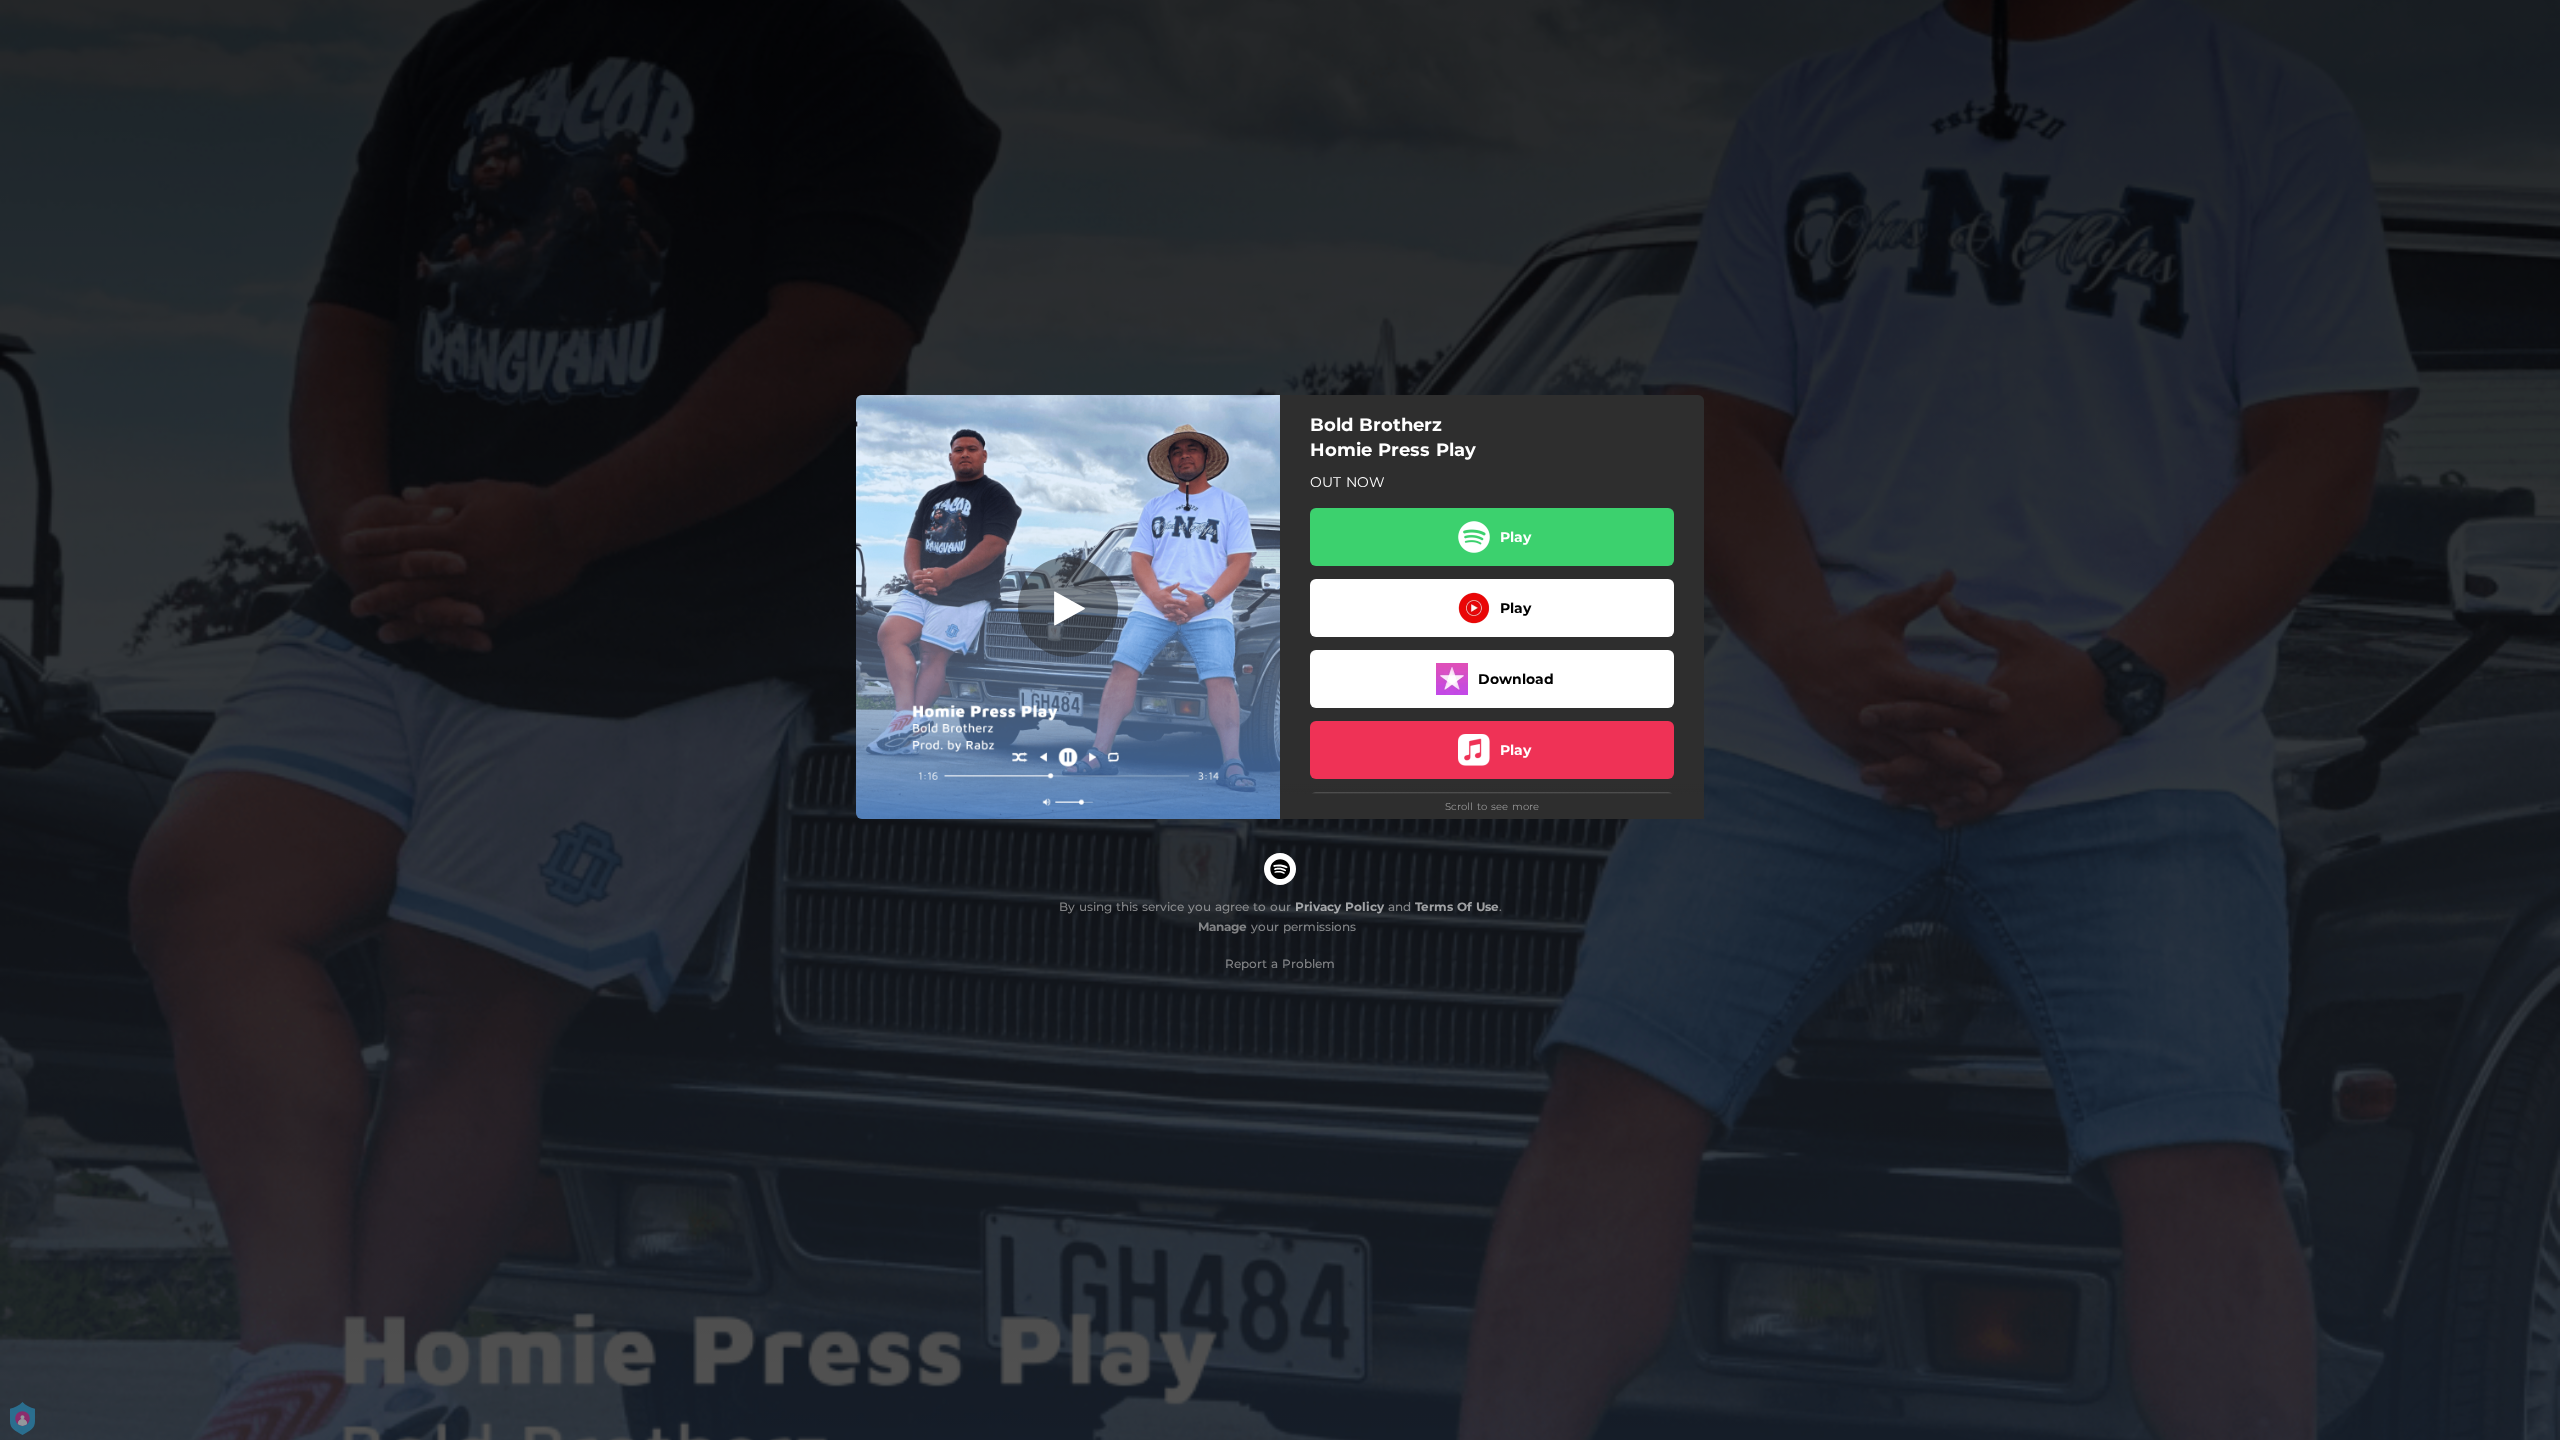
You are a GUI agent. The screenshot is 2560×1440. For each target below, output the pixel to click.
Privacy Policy (1339, 906)
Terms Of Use (1457, 906)
